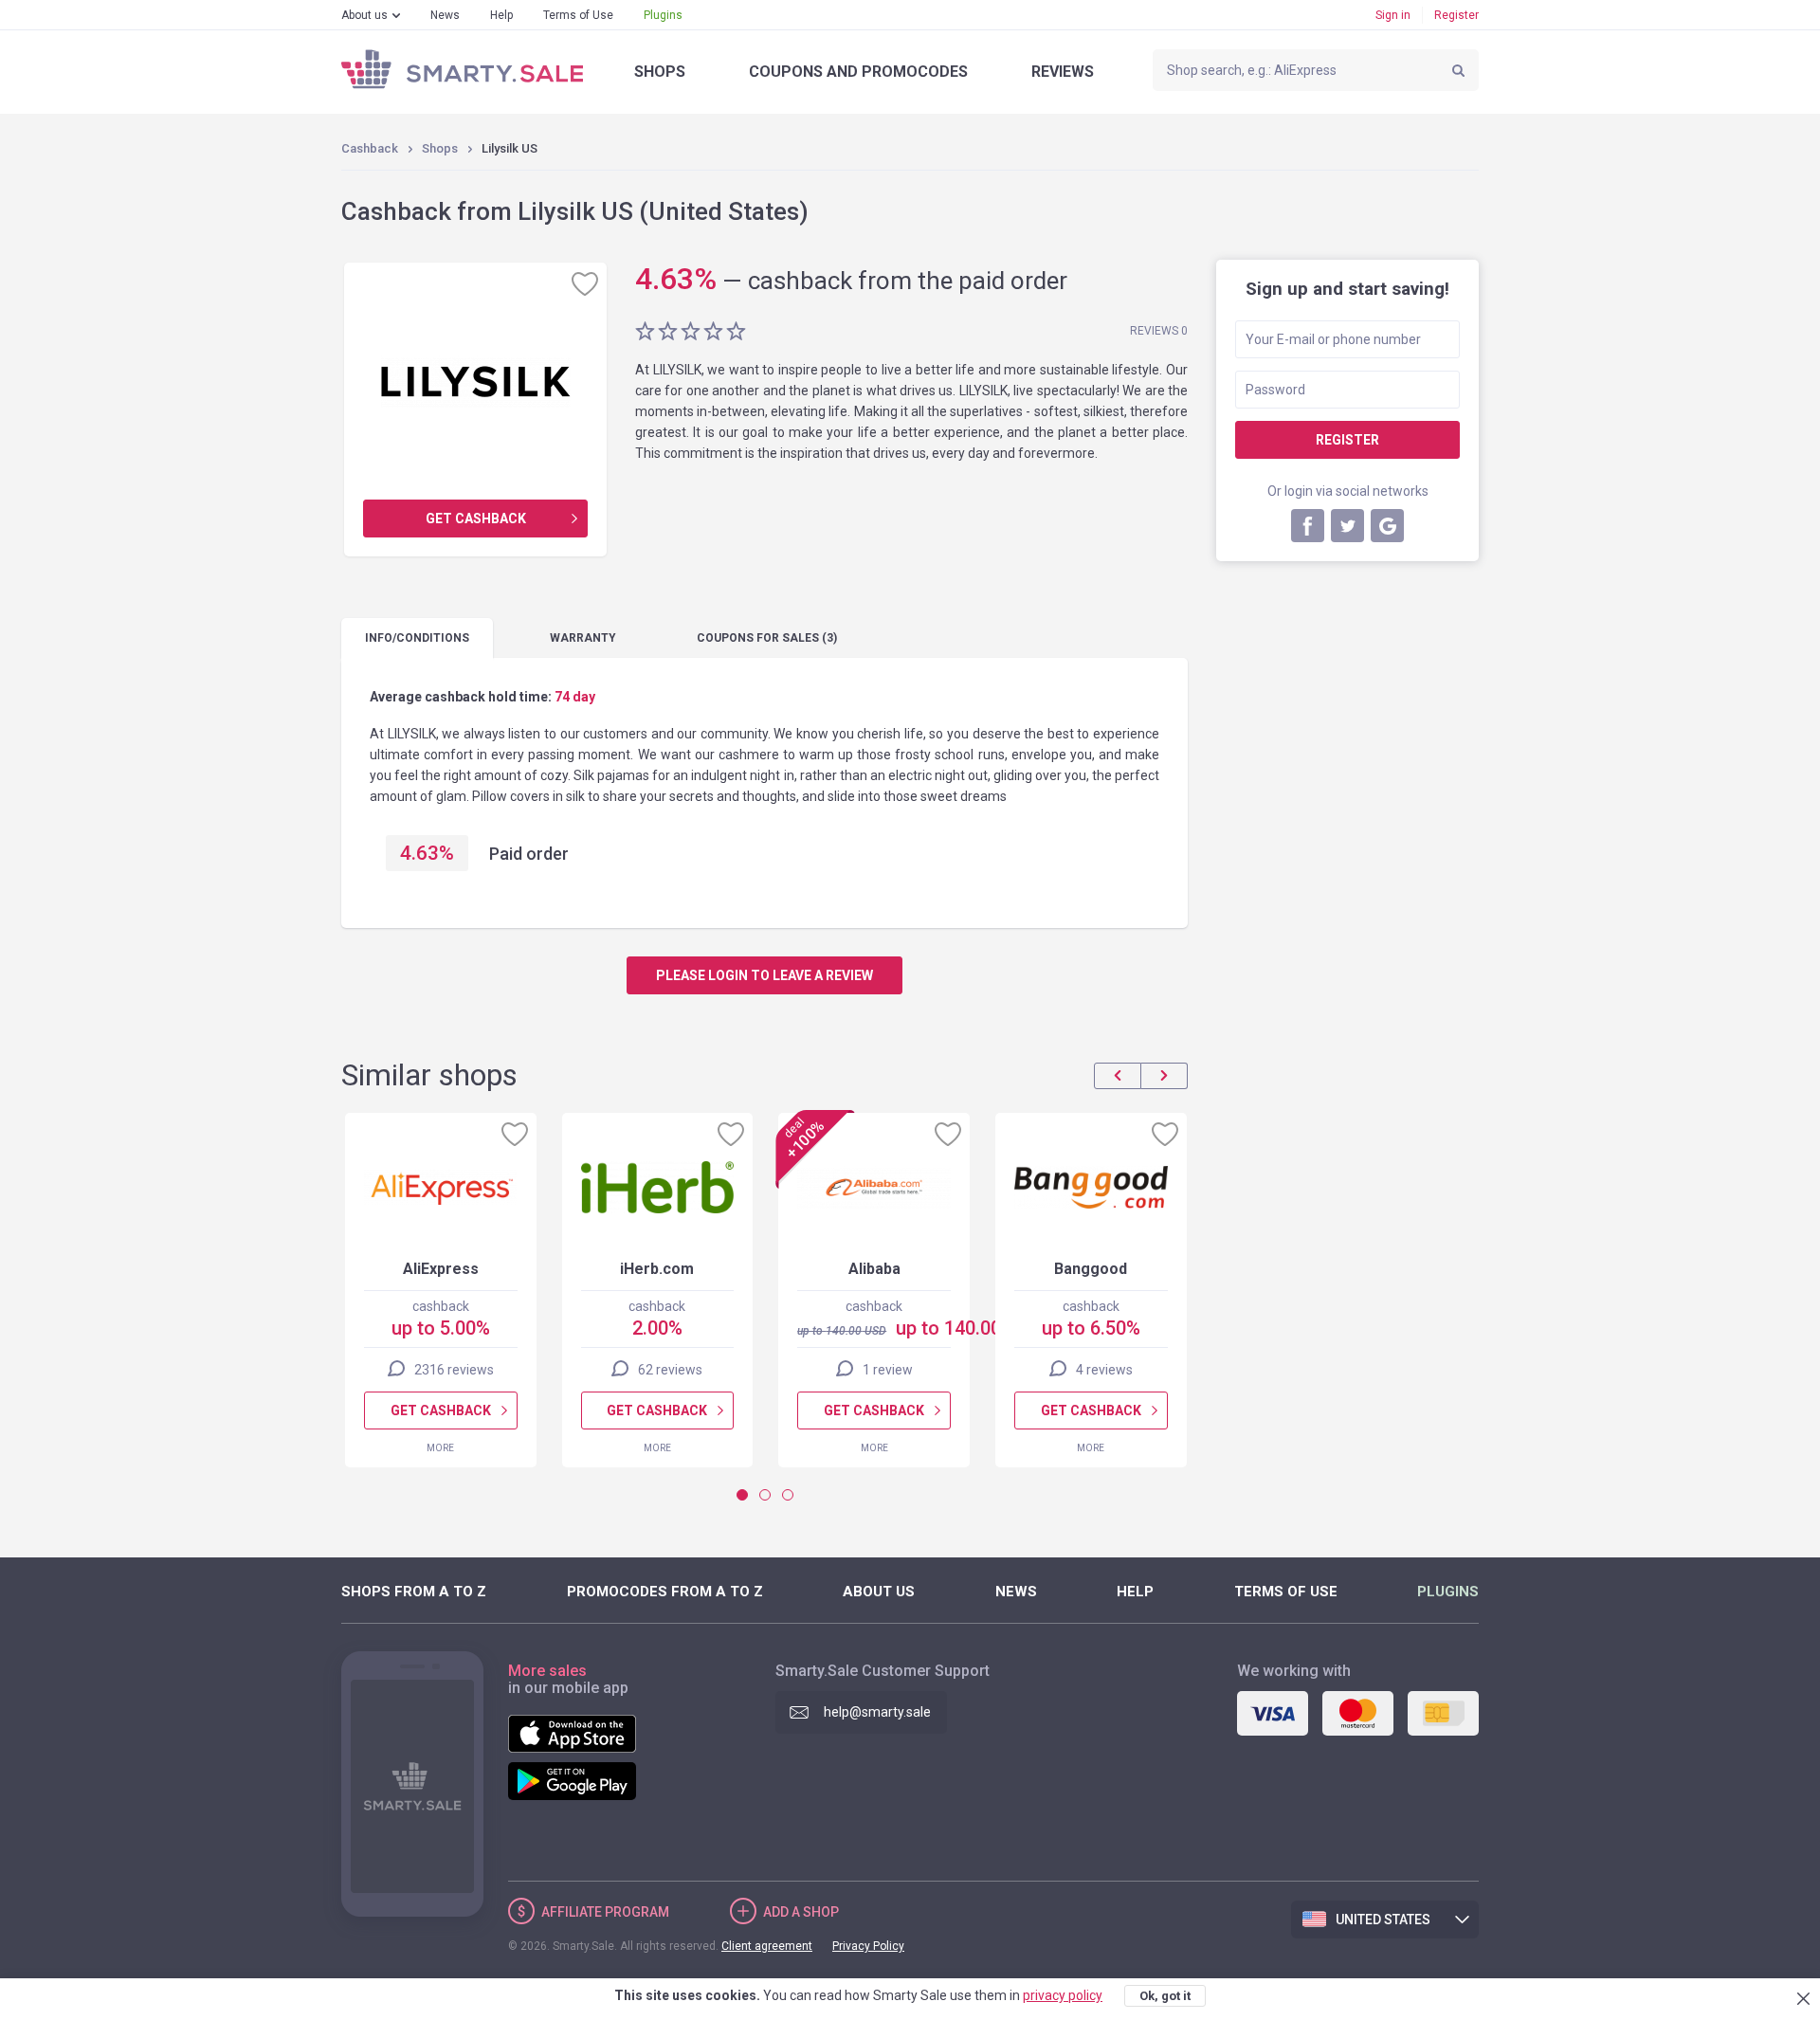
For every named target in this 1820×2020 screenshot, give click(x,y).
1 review (888, 1370)
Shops (660, 72)
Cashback (370, 148)
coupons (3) (767, 638)
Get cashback (476, 519)
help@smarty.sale (877, 1712)
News (445, 15)
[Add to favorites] (585, 283)
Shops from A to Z (414, 1592)
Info (417, 638)
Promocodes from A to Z (665, 1592)
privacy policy (1063, 1995)
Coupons (858, 72)
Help (501, 15)
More (440, 1448)
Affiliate (605, 1912)
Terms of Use (578, 15)
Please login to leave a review (764, 975)
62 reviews (670, 1370)
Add (801, 1912)
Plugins (663, 15)
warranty (583, 638)
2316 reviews (454, 1370)
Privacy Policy (868, 1946)
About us (364, 15)
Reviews (1063, 72)
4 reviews (1104, 1370)
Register (1456, 15)
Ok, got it (1165, 1996)
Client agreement (767, 1946)
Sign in (1393, 15)
